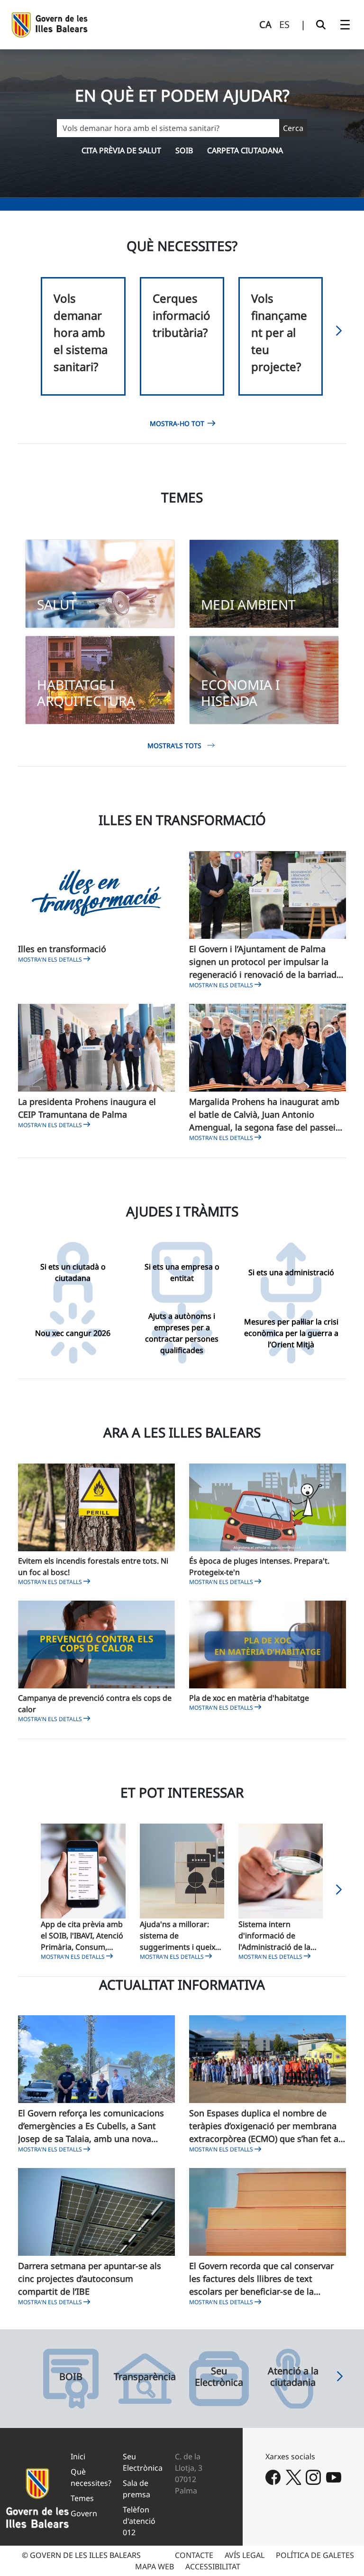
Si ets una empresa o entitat (182, 1272)
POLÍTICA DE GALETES (315, 2555)
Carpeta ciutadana (245, 150)
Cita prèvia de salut (121, 150)
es (284, 24)
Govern (84, 2513)
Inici (78, 2456)
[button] (339, 333)
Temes (82, 2498)
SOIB (184, 150)
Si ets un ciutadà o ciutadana (73, 1272)
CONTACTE (194, 2555)
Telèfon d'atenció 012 (139, 2521)
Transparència (145, 2377)
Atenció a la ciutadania (293, 2377)
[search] (321, 25)
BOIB (71, 2377)
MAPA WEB (155, 2567)
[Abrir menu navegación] (345, 25)
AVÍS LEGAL (245, 2555)
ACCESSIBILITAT (213, 2567)
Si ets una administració (291, 1272)
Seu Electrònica (219, 2377)
